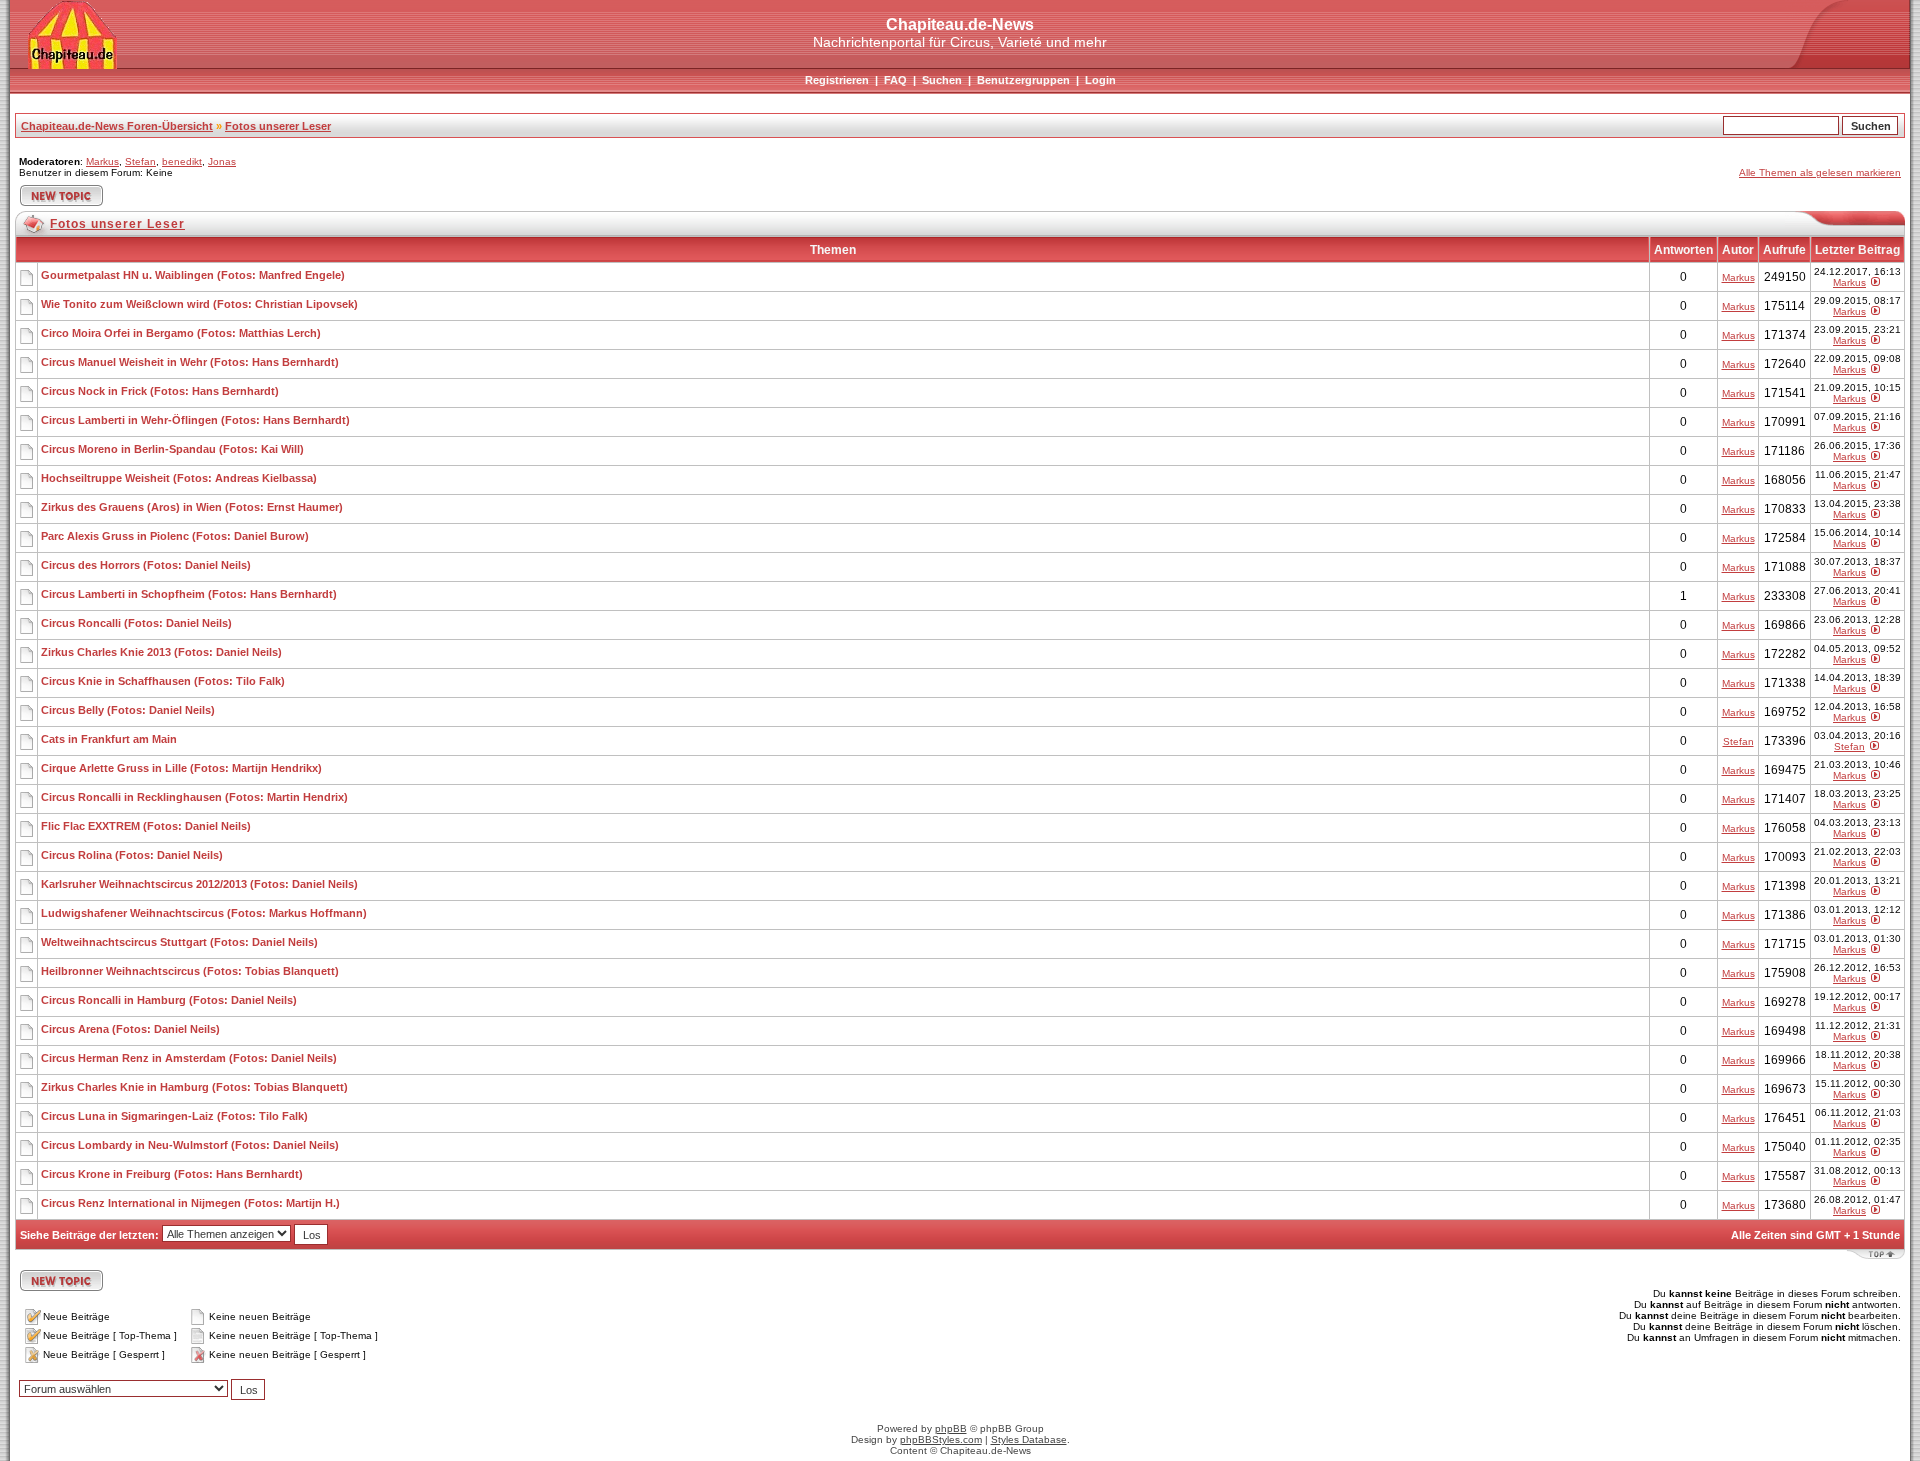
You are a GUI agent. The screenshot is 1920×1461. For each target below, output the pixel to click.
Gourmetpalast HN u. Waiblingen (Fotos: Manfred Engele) (193, 275)
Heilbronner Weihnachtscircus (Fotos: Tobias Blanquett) (190, 971)
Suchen (942, 80)
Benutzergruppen (1023, 80)
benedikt (182, 161)
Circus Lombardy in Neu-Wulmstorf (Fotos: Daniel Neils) (190, 1145)
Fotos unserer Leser (278, 126)
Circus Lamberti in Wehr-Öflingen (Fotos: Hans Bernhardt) (195, 420)
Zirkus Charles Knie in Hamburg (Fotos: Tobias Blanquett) (194, 1087)
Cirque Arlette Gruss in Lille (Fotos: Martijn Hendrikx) (181, 768)
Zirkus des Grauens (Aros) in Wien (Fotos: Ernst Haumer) (192, 507)
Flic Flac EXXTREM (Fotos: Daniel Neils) (146, 826)
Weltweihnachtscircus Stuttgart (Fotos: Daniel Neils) (179, 942)
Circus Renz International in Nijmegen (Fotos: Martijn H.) (190, 1203)
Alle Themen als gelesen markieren (1820, 172)
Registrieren (837, 80)
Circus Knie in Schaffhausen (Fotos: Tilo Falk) (163, 681)
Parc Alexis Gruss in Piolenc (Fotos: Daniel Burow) (175, 536)
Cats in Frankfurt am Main (109, 739)
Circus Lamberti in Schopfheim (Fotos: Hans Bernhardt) (189, 594)
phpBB (951, 1428)
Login (1100, 80)
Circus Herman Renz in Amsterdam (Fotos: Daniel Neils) (189, 1058)
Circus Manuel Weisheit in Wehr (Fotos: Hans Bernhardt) (190, 362)
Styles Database (1029, 1439)
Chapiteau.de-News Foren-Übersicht (117, 126)
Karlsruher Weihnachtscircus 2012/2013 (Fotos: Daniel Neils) (199, 884)
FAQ (895, 80)
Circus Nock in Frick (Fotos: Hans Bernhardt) (160, 391)
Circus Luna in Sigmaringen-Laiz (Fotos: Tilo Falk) (174, 1116)
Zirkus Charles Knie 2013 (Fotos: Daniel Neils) (161, 652)
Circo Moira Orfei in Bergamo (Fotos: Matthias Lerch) (181, 333)
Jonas (222, 161)
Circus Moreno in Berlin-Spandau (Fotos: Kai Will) (172, 449)
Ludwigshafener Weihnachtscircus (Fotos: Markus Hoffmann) (204, 913)
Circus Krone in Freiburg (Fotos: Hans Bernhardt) (172, 1174)
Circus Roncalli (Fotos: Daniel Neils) (136, 623)
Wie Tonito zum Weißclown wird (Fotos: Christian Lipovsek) (199, 304)
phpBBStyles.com (941, 1439)
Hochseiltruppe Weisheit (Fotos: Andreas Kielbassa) (179, 478)
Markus (102, 161)
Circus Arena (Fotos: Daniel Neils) (130, 1029)
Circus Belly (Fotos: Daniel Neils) (128, 710)
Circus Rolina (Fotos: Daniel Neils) (132, 855)
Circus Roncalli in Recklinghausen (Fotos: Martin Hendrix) (194, 797)
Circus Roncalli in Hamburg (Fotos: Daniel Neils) (169, 1000)
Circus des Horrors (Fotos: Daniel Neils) (146, 565)
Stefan (140, 161)
